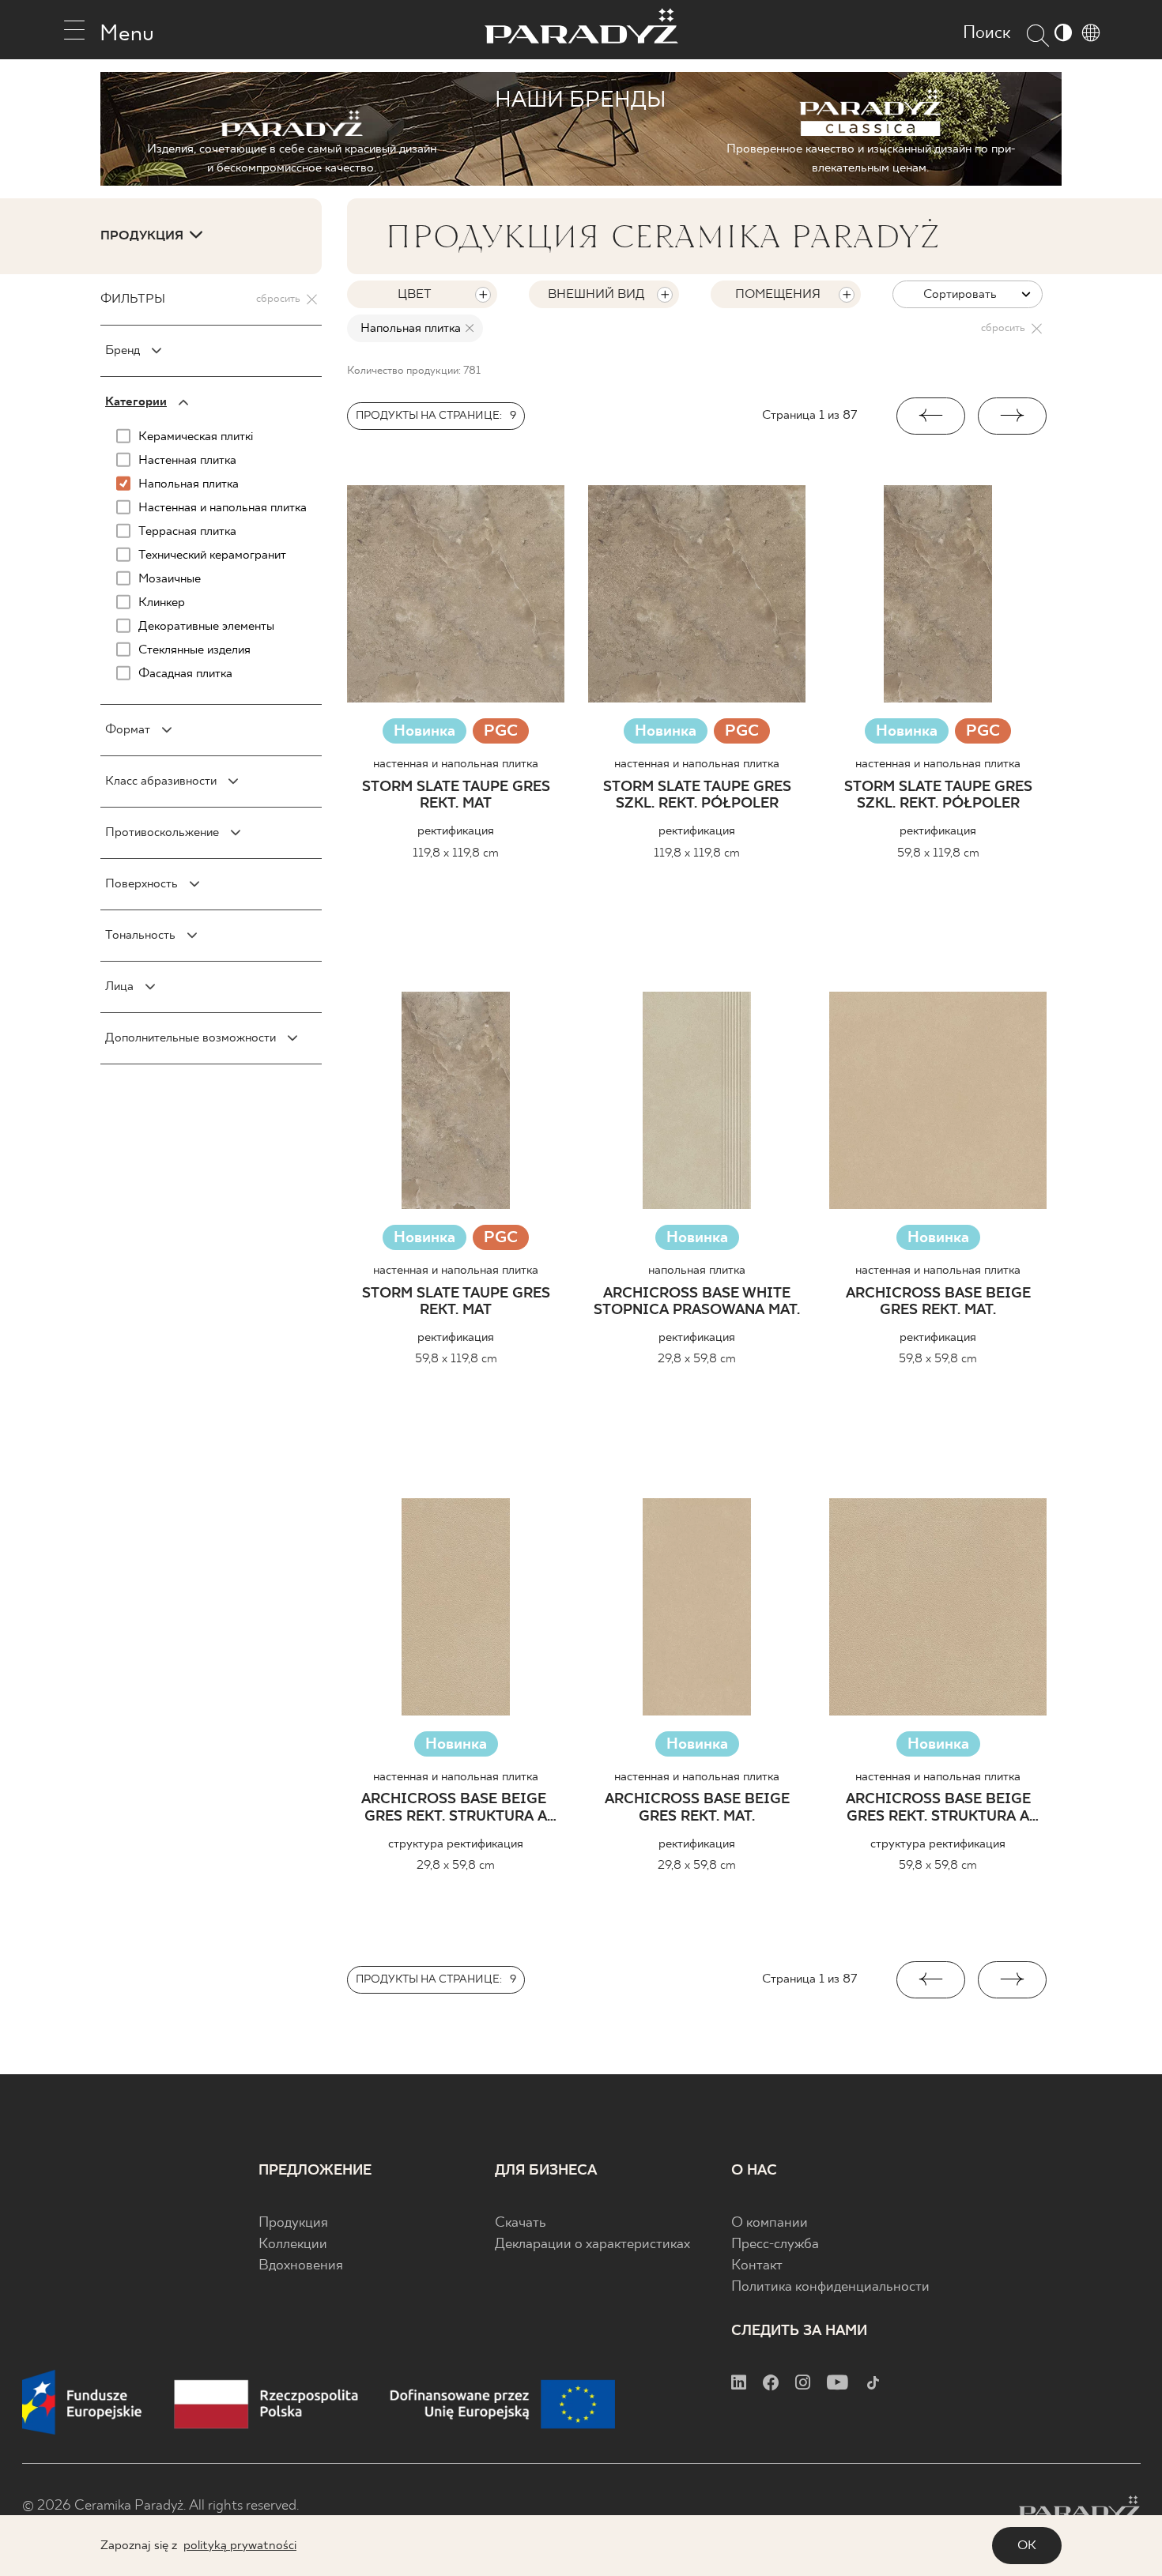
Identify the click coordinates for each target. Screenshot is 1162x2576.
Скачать (521, 2223)
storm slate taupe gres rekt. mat (456, 796)
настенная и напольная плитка (456, 764)
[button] (931, 416)
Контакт (757, 2266)
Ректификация (456, 831)
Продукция (293, 2223)
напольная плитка (697, 1270)
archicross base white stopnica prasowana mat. (697, 1303)
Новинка (424, 731)
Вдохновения (301, 2266)
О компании (770, 2223)
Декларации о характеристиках (592, 2245)
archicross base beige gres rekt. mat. (938, 1303)
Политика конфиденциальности (830, 2287)
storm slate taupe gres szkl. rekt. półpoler (697, 796)
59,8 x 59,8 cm (938, 1359)
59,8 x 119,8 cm (938, 853)
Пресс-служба (775, 2245)
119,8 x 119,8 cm (456, 853)
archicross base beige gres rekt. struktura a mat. (456, 1809)
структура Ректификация (456, 1844)
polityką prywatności (240, 2546)
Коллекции (293, 2245)
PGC (501, 733)
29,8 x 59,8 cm (697, 1359)
